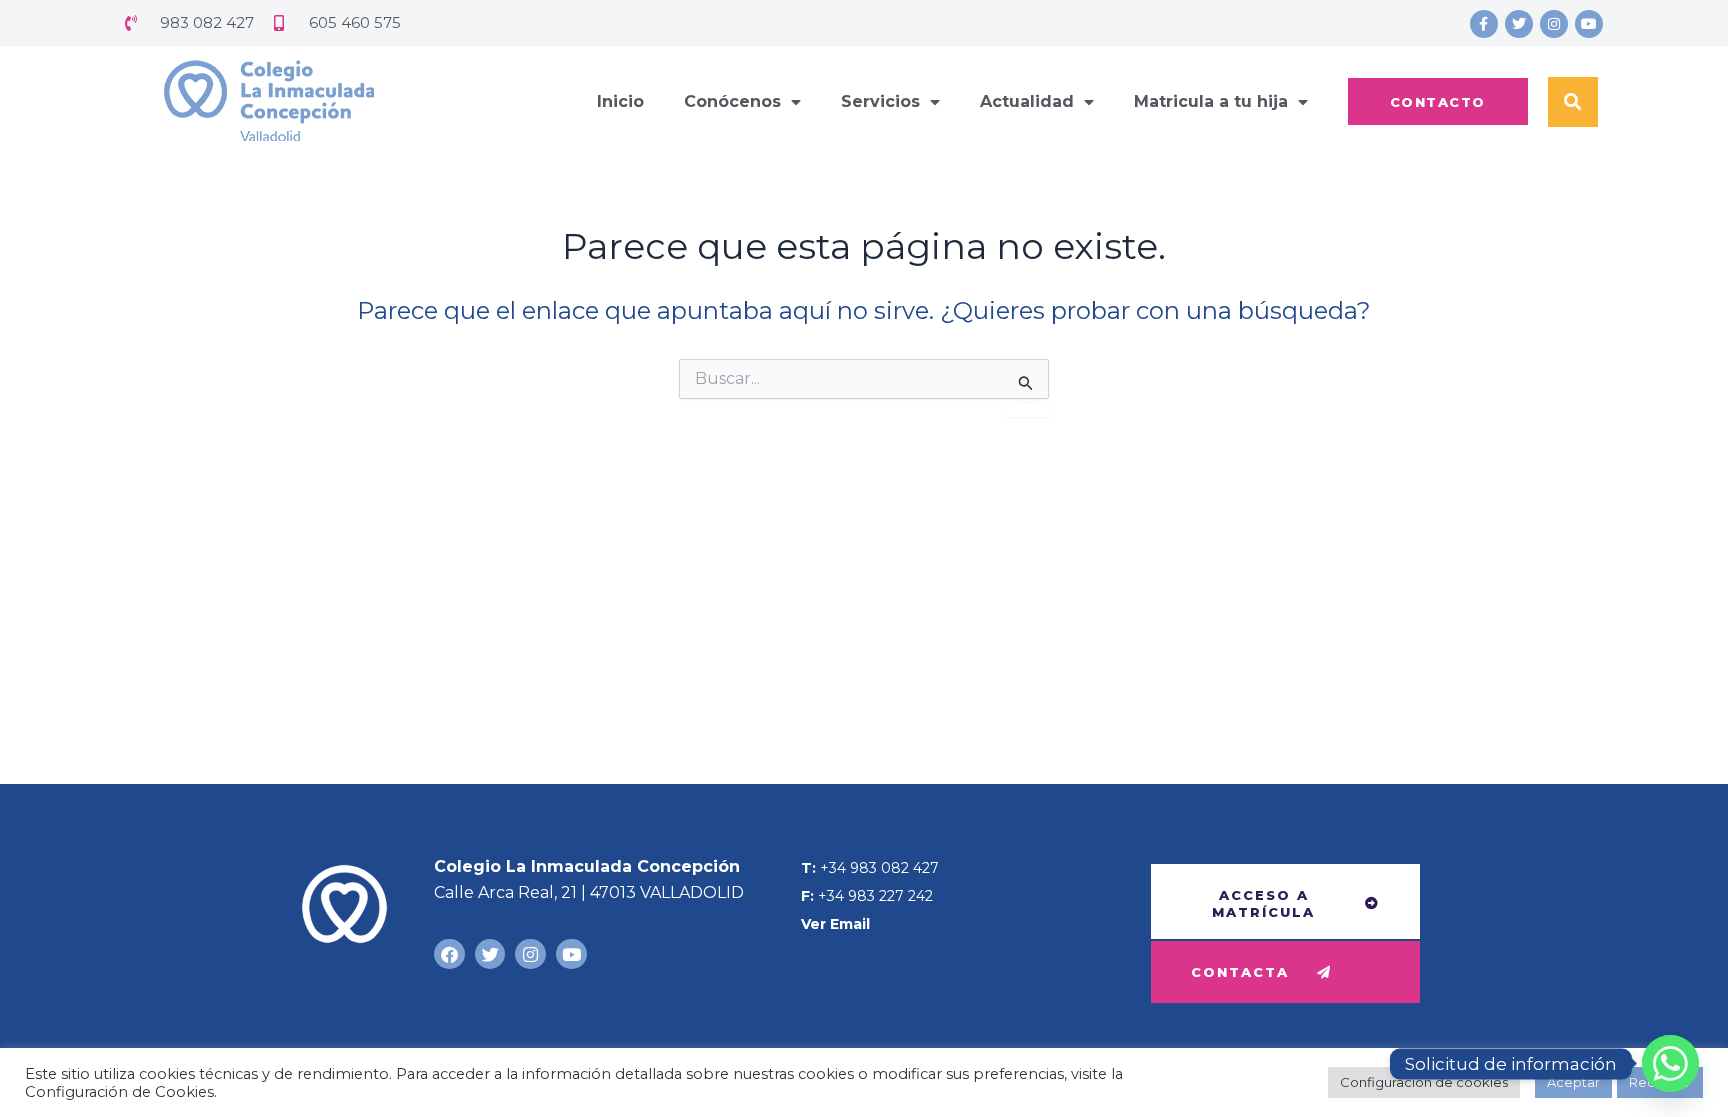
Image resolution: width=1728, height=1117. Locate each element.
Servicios (880, 101)
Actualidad (1027, 101)
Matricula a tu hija (1211, 101)
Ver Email (835, 924)
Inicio (620, 101)
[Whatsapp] (1670, 1063)
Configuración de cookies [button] (1424, 1082)
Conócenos (732, 101)
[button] (1573, 102)
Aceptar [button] (1573, 1082)
